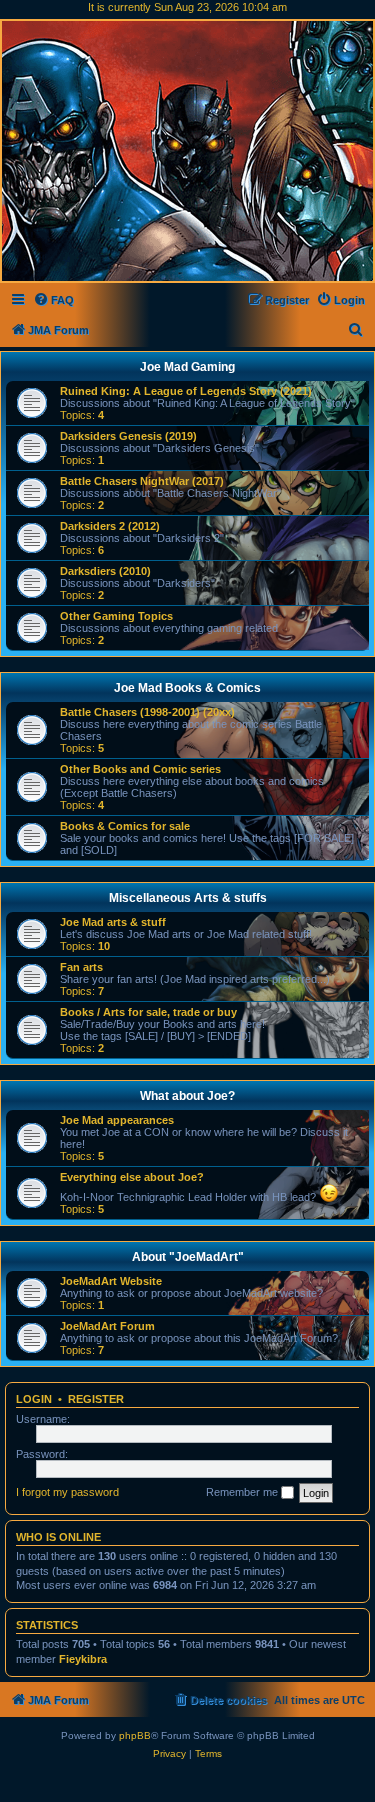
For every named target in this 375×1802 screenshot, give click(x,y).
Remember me (243, 1492)
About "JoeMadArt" (188, 1257)
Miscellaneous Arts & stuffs (188, 898)
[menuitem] (53, 300)
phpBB (135, 1735)
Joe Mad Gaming (187, 367)
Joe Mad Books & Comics (187, 688)
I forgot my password (67, 1492)
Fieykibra (83, 1659)
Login (34, 1399)
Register (96, 1399)
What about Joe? (187, 1096)
